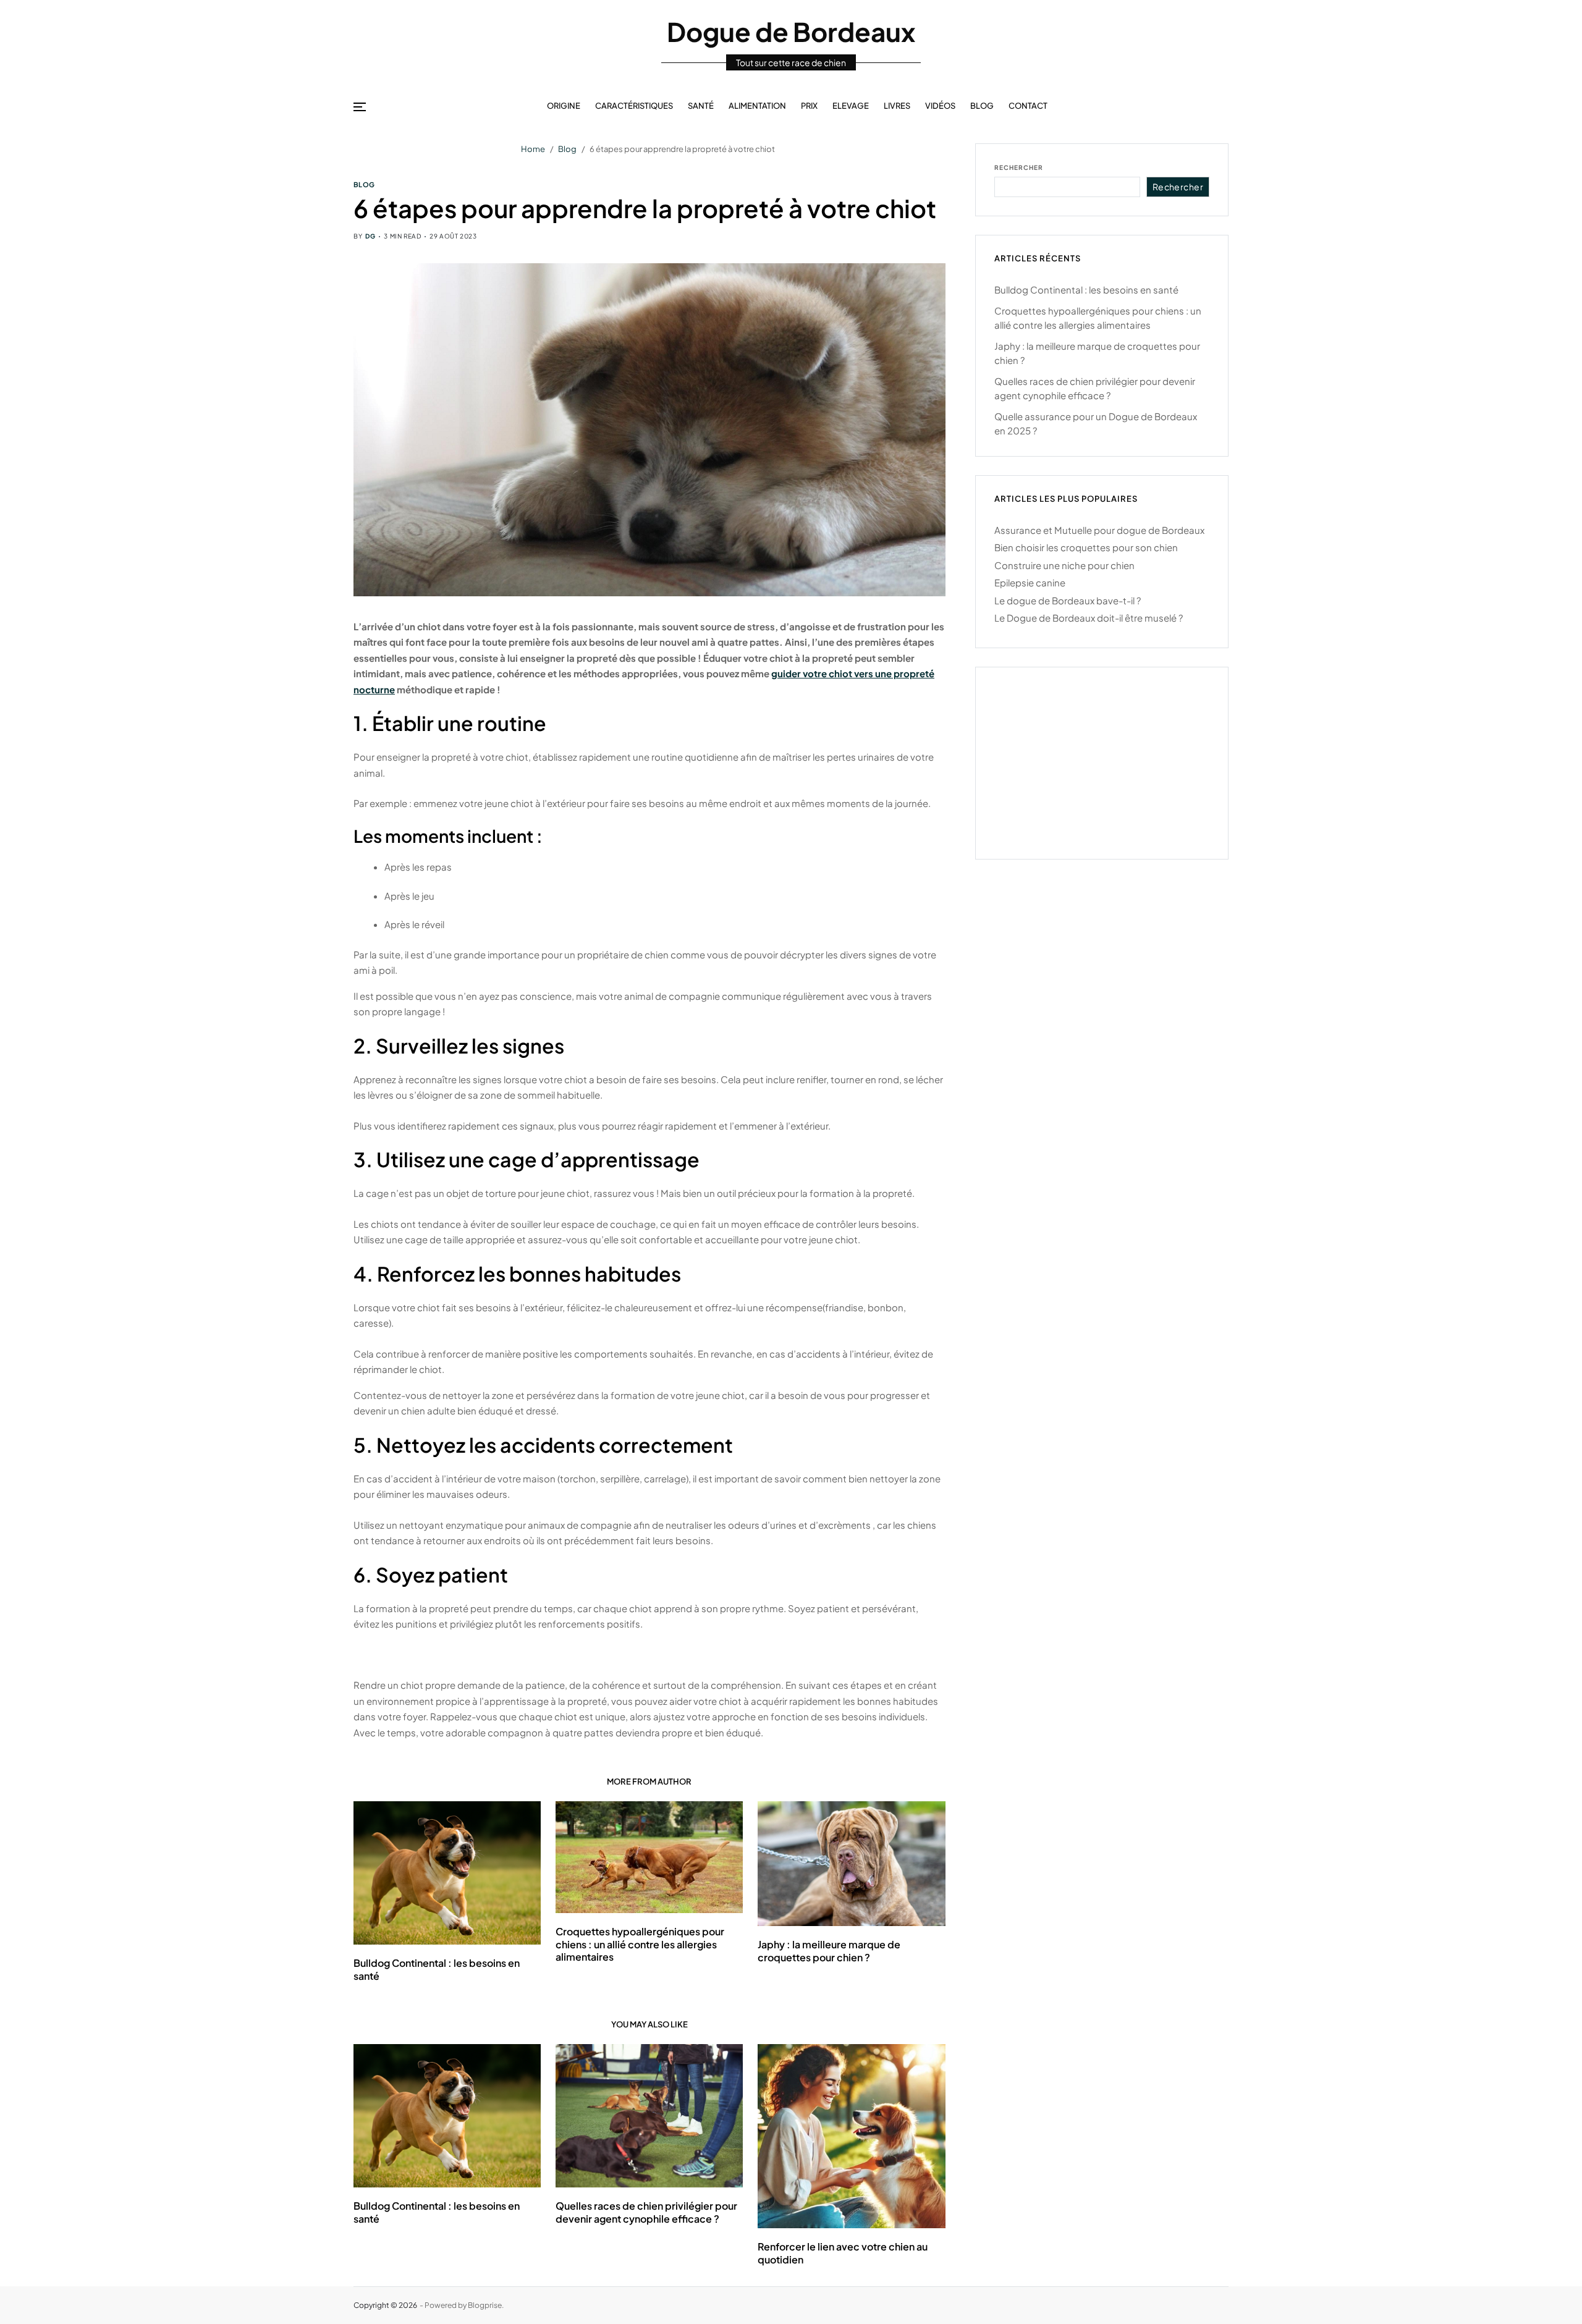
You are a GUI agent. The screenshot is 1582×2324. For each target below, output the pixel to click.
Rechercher (1019, 167)
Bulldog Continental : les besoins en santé (437, 2212)
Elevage (851, 106)
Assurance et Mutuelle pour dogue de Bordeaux (1099, 529)
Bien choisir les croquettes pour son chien (1086, 547)
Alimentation (757, 106)
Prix (809, 106)
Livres (897, 106)
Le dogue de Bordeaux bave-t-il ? (1068, 600)
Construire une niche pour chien (1064, 564)
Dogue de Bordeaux (791, 32)
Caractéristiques (634, 106)
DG (370, 236)
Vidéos (940, 106)
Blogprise (485, 2305)
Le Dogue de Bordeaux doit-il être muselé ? (1089, 618)
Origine (564, 106)
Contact (1028, 106)
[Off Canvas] (360, 107)
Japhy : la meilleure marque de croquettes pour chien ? (829, 1951)
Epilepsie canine (1030, 582)
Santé (701, 106)
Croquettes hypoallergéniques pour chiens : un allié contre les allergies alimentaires (640, 1944)
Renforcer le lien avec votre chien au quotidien (843, 2253)
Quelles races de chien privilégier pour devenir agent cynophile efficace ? (646, 2212)
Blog (982, 106)
